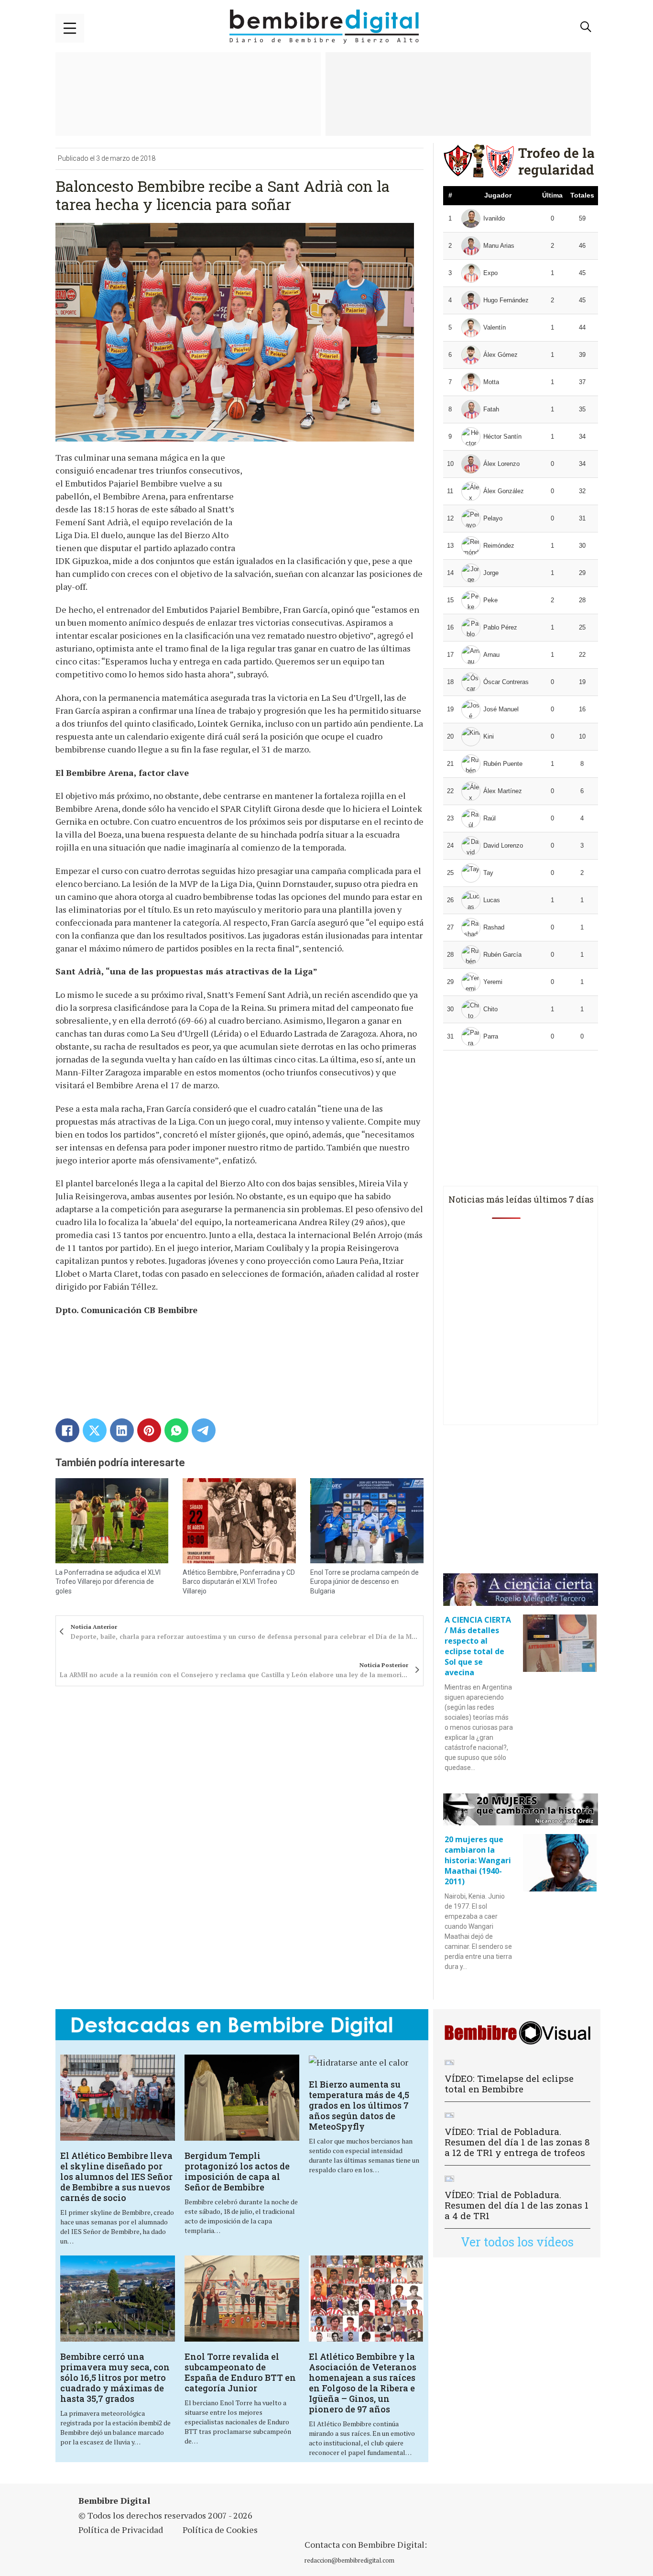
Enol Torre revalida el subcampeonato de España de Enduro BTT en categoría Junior (240, 2372)
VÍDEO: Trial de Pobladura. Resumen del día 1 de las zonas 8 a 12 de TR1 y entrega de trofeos (517, 2142)
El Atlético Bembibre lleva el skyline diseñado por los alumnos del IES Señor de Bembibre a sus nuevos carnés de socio (116, 2177)
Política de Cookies (220, 2530)
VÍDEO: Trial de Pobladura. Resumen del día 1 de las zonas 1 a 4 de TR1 (517, 2205)
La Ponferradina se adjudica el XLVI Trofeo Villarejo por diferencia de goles (108, 1582)
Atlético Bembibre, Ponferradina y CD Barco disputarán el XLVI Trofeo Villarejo (239, 1582)
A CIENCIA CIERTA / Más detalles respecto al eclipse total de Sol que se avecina (478, 1646)
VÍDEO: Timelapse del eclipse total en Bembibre (509, 2084)
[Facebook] (67, 1430)
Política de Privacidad (121, 2530)
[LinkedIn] (122, 1430)
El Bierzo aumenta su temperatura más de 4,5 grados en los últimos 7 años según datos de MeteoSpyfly (359, 2105)
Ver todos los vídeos (517, 2242)
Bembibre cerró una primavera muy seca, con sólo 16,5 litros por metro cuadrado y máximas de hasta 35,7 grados (115, 2377)
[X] (95, 1430)
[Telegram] (204, 1430)
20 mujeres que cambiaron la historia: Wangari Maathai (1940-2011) (478, 1860)
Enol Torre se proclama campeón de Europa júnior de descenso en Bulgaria (365, 1582)
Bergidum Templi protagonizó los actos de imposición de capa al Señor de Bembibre (237, 2171)
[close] (70, 28)
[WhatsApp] (176, 1430)
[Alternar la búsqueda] (586, 27)
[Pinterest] (149, 1430)
